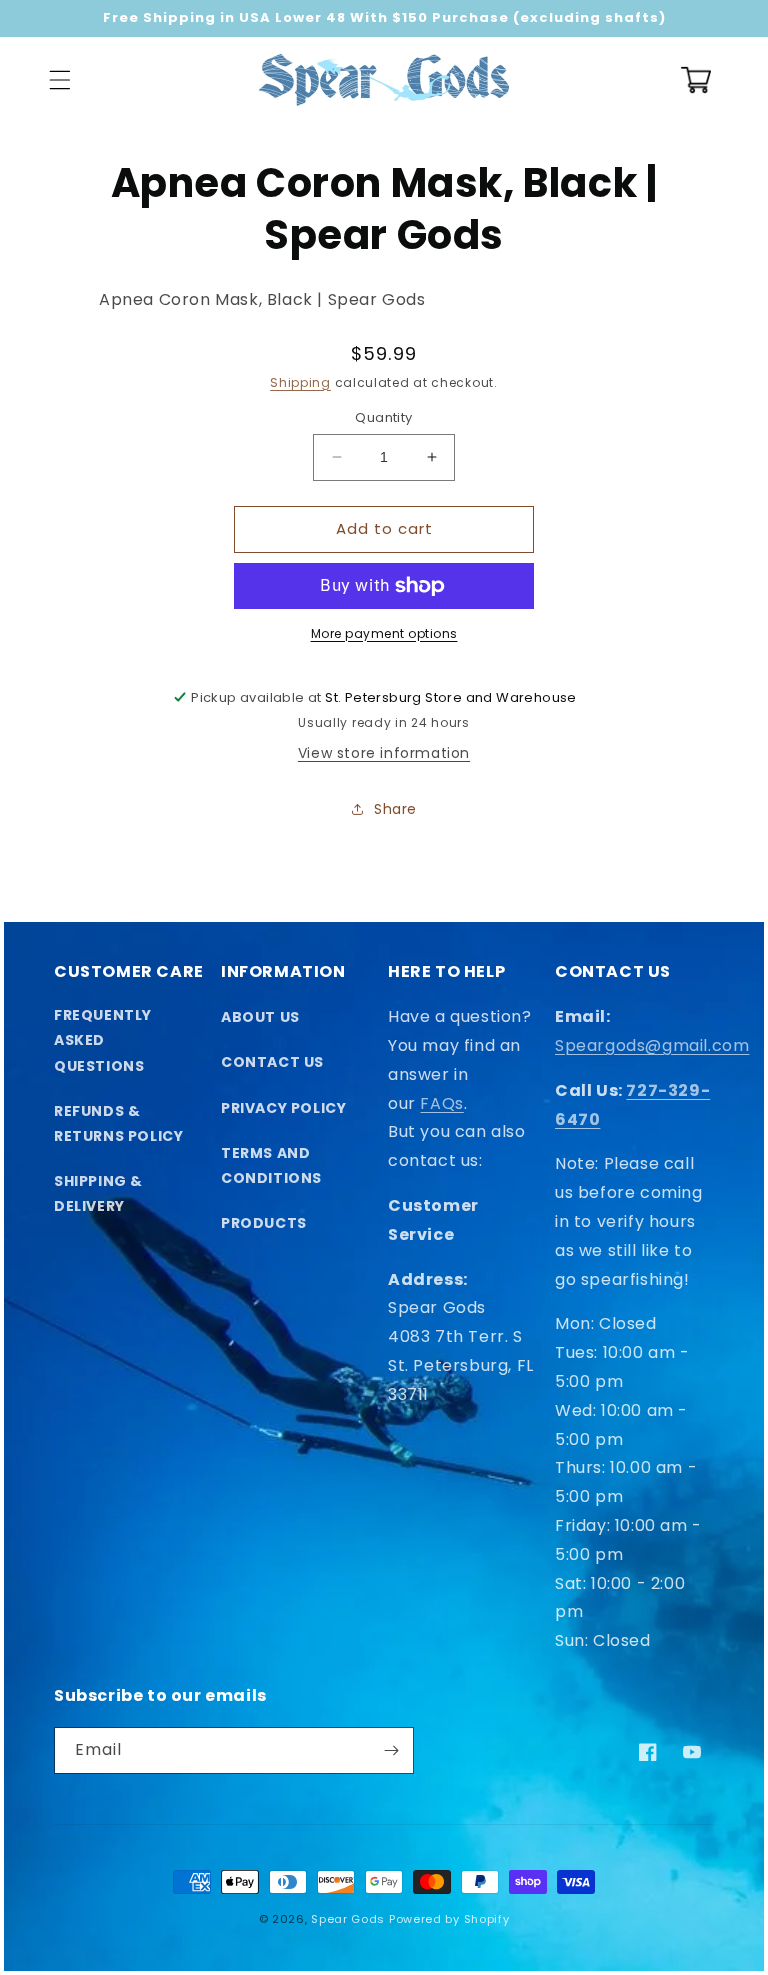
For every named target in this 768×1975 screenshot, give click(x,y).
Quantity (383, 417)
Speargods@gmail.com (652, 1045)
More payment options (384, 633)
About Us (260, 1017)
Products (264, 1223)
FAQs (441, 1103)
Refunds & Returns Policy (118, 1123)
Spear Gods (348, 1919)
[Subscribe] (391, 1750)
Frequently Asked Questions (103, 1040)
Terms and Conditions (271, 1165)
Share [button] (395, 809)
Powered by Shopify (449, 1919)
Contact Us (272, 1062)
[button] (60, 80)
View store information (384, 753)
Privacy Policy (283, 1108)
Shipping (300, 382)
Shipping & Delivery (98, 1193)
